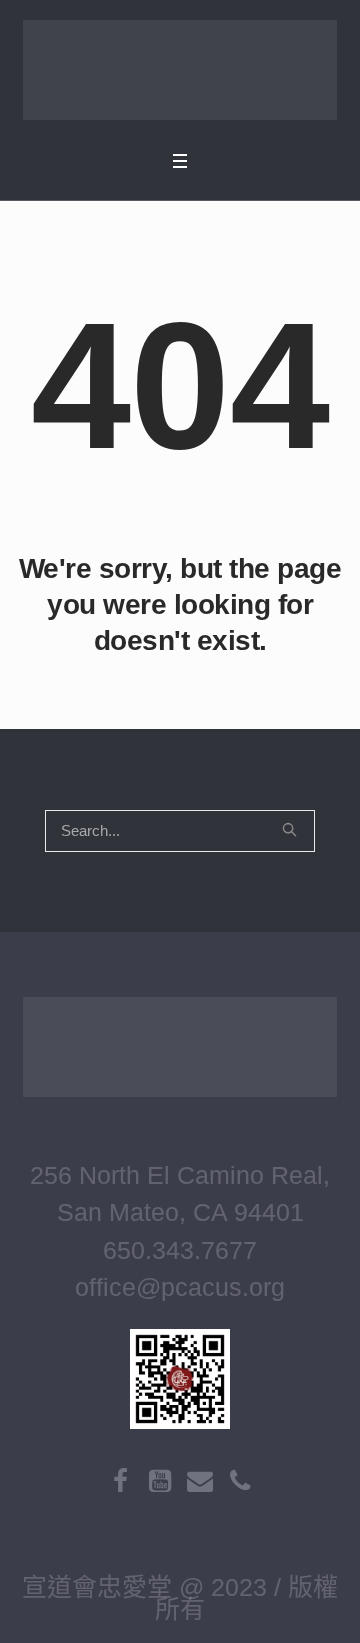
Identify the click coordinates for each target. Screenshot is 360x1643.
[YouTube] (160, 1481)
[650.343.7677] (240, 1481)
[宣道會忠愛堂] (180, 70)
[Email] (200, 1481)
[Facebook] (120, 1481)
